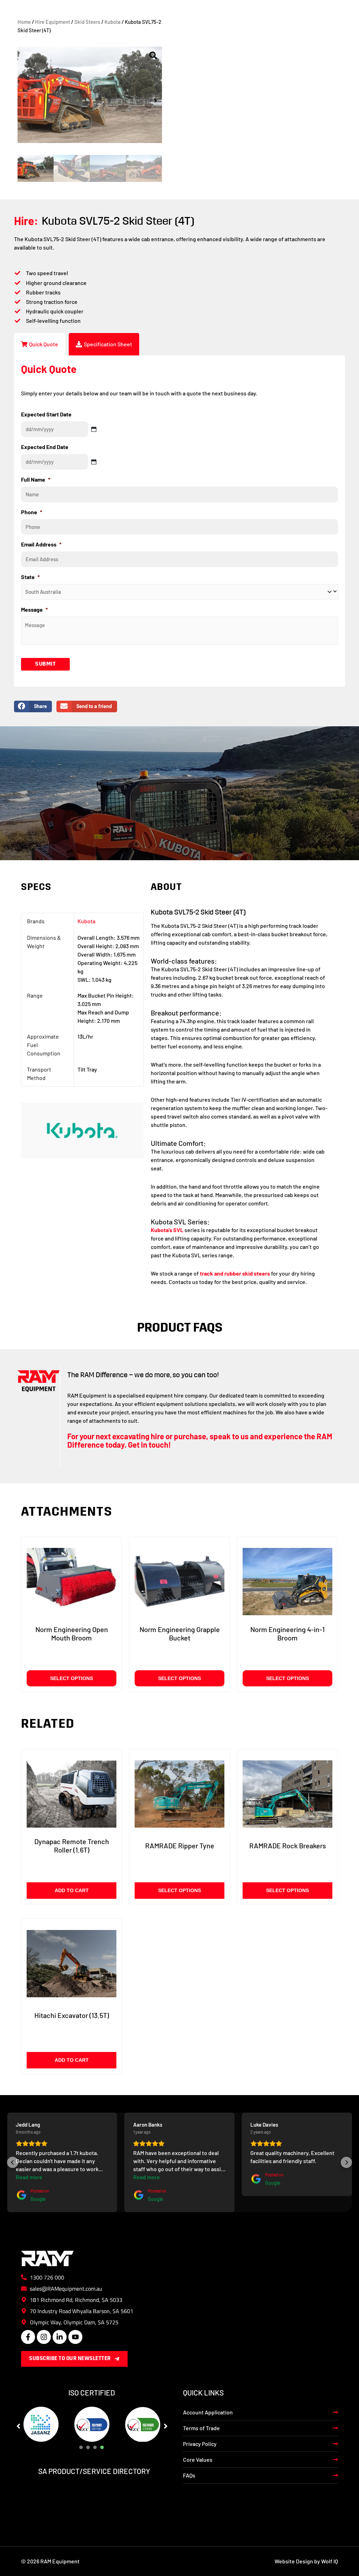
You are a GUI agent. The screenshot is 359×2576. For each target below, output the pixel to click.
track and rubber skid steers (235, 1273)
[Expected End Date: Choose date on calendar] (94, 462)
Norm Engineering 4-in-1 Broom (287, 1633)
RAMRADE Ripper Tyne (180, 1846)
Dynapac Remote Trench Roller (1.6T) (72, 1846)
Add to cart (72, 1890)
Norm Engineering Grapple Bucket (180, 1633)
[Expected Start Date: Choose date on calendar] (94, 429)
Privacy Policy (200, 2444)
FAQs (189, 2475)
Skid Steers (87, 22)
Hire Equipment (53, 22)
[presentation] (81, 2447)
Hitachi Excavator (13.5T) (72, 2015)
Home (24, 22)
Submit (45, 664)
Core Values (198, 2459)
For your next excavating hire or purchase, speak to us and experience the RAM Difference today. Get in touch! (200, 1440)
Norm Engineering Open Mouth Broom (72, 1633)
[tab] (40, 344)
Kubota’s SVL (167, 1230)
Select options (72, 1678)
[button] (24, 101)
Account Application (208, 2412)
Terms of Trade (201, 2428)
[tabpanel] (41, 2424)
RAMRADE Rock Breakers (288, 1846)
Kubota (113, 22)
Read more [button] (29, 2177)
